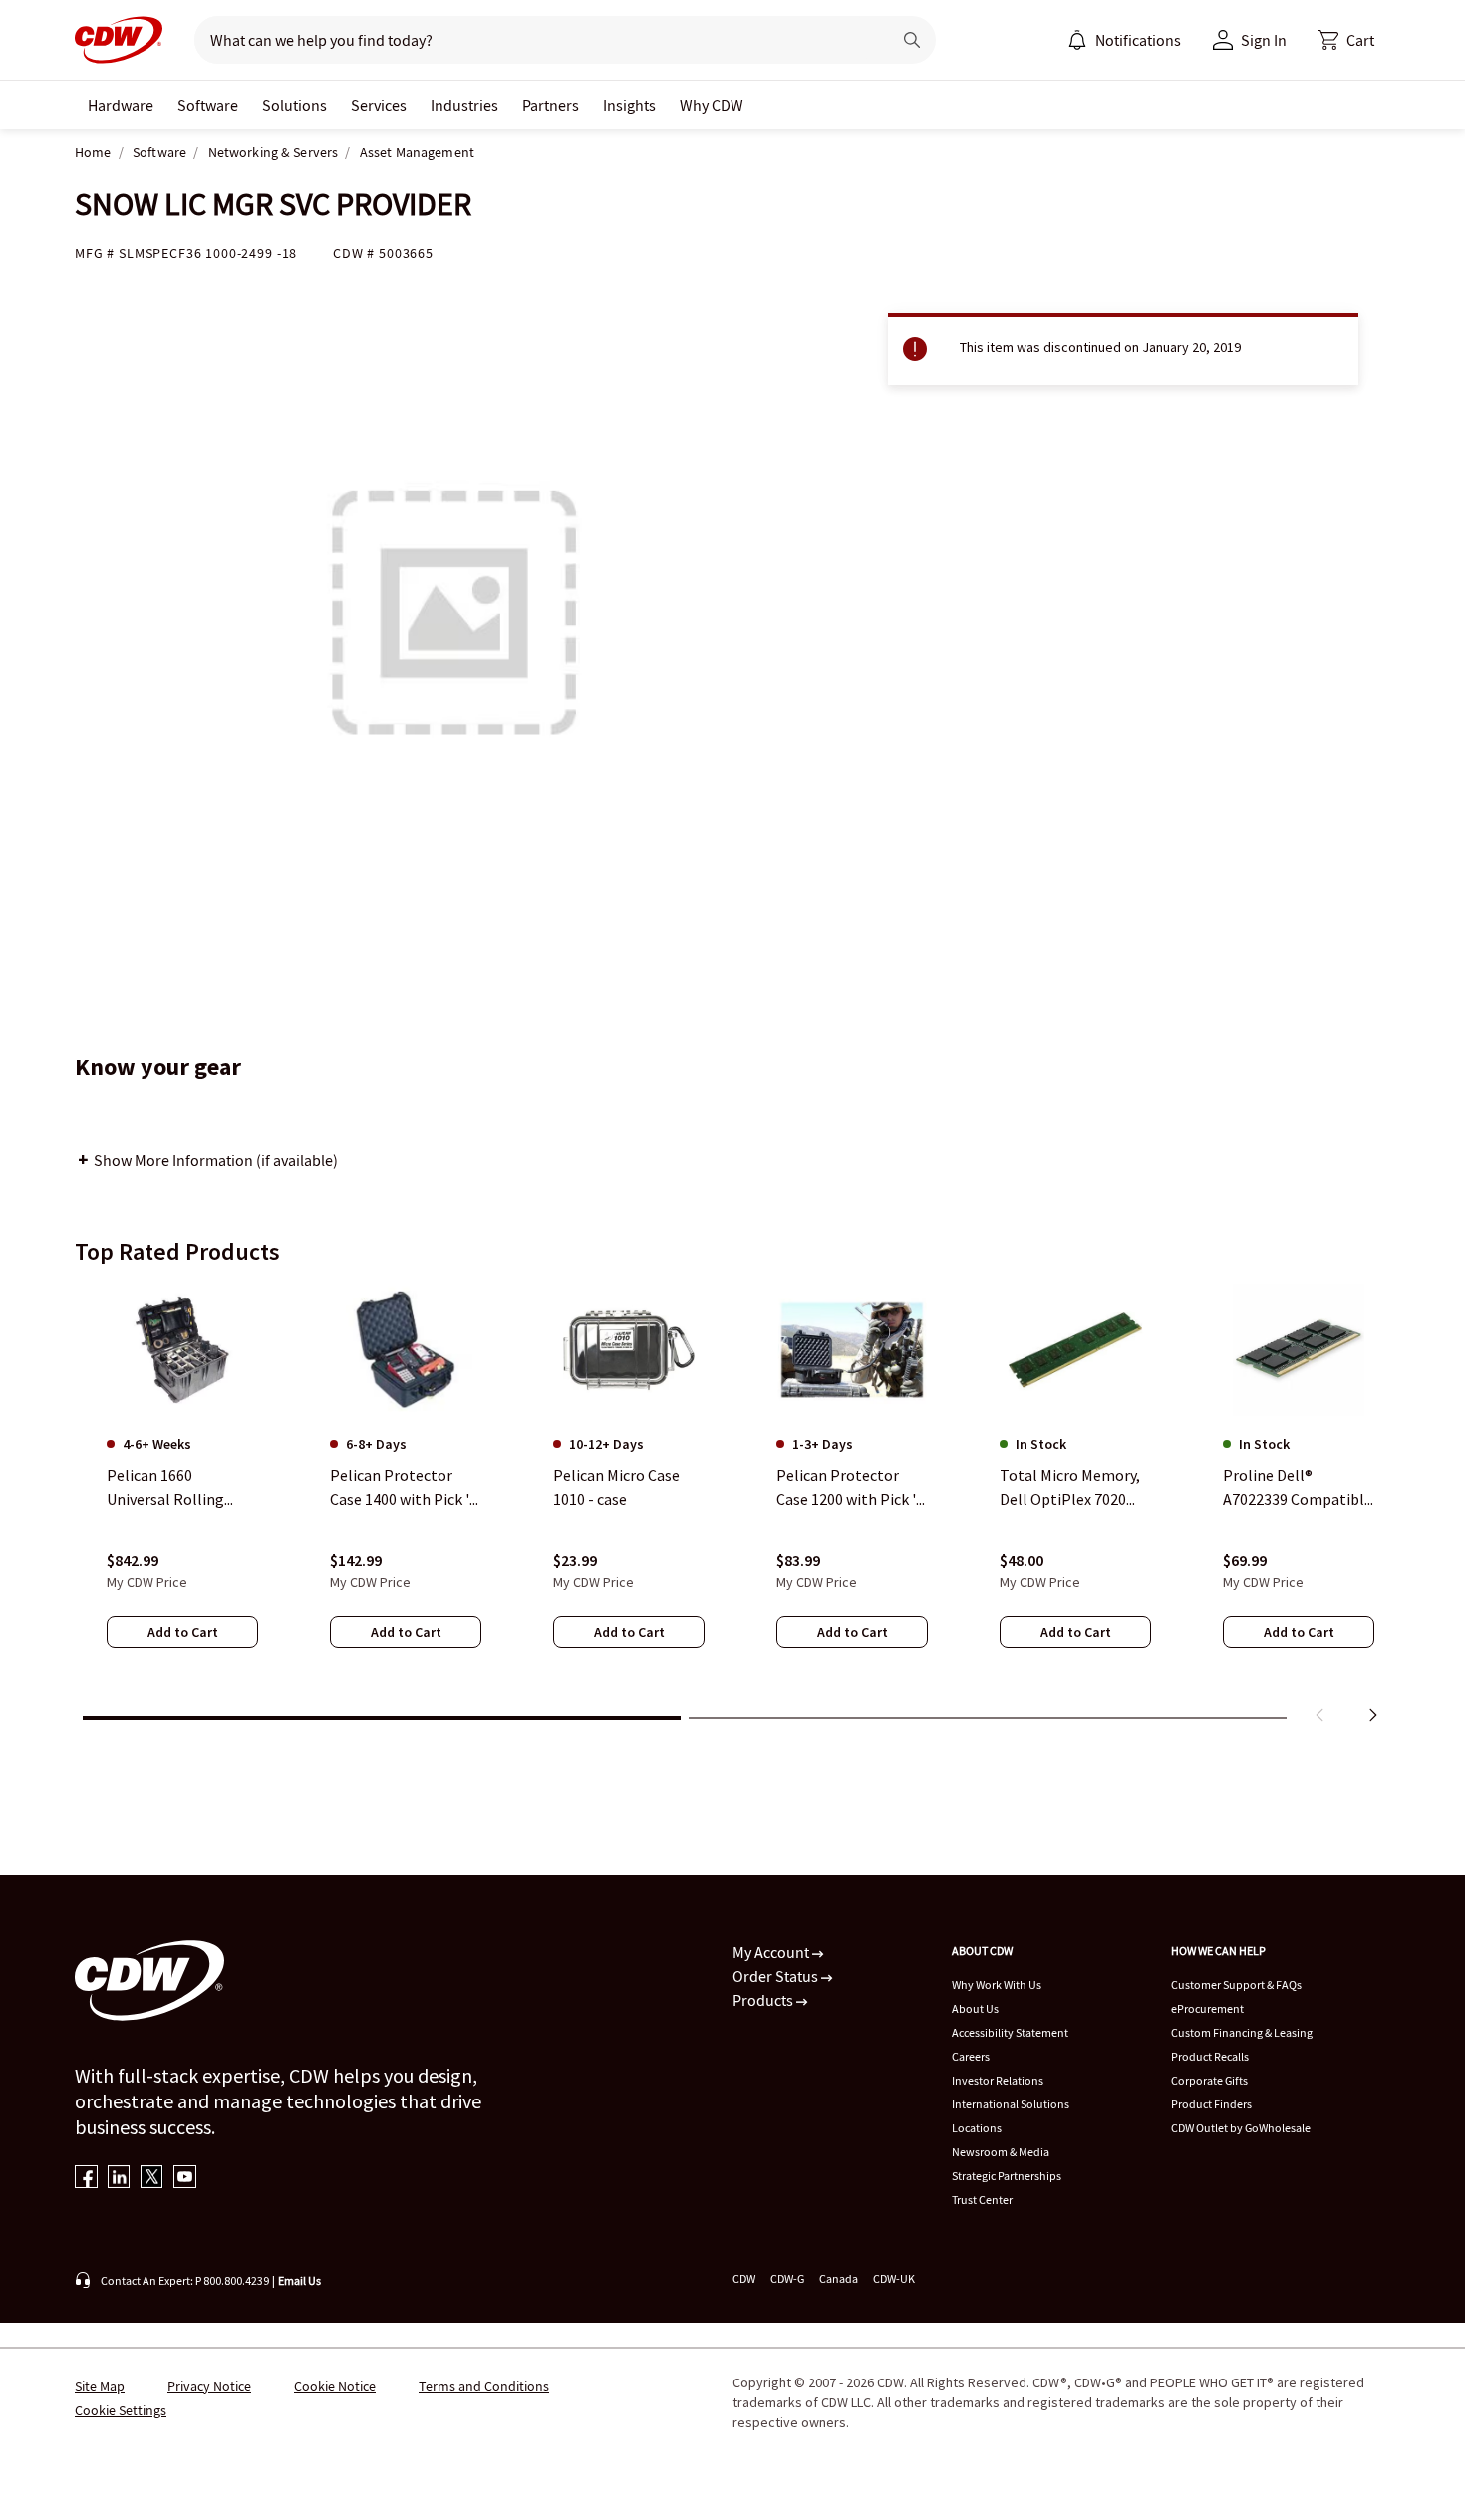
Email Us (299, 2280)
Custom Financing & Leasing (1242, 2032)
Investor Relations (998, 2080)
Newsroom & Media (1001, 2152)
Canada (839, 2278)
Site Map (100, 2386)
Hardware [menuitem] (121, 105)
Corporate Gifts (1209, 2080)
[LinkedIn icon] (119, 2179)
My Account (772, 1952)
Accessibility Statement (1010, 2032)
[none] (121, 105)
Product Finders (1211, 2104)
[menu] (1124, 40)
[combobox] (535, 40)
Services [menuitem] (379, 105)
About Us (975, 2008)
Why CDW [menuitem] (712, 105)
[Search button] (912, 40)
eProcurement (1207, 2008)
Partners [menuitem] (551, 105)
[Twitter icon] (152, 2179)
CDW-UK (894, 2278)
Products (764, 2000)
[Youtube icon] (185, 2179)
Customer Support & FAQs (1236, 1984)
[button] (1346, 40)
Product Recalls (1210, 2056)
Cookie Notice (335, 2386)
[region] (732, 1508)
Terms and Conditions (484, 2386)
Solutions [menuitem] (294, 105)
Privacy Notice (209, 2386)
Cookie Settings (121, 2410)
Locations (977, 2128)
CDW (744, 2278)
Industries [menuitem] (464, 105)
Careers (971, 2056)
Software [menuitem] (208, 105)
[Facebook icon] (86, 2179)
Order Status (777, 1976)
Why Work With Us (997, 1984)
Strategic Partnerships (1007, 2176)
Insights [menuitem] (629, 105)
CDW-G (787, 2278)
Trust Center (982, 2200)
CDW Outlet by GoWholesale (1241, 2128)
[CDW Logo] (119, 40)
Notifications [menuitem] (1138, 40)
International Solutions (1011, 2104)
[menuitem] (1077, 40)
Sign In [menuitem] (1264, 40)
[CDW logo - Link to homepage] (119, 40)
